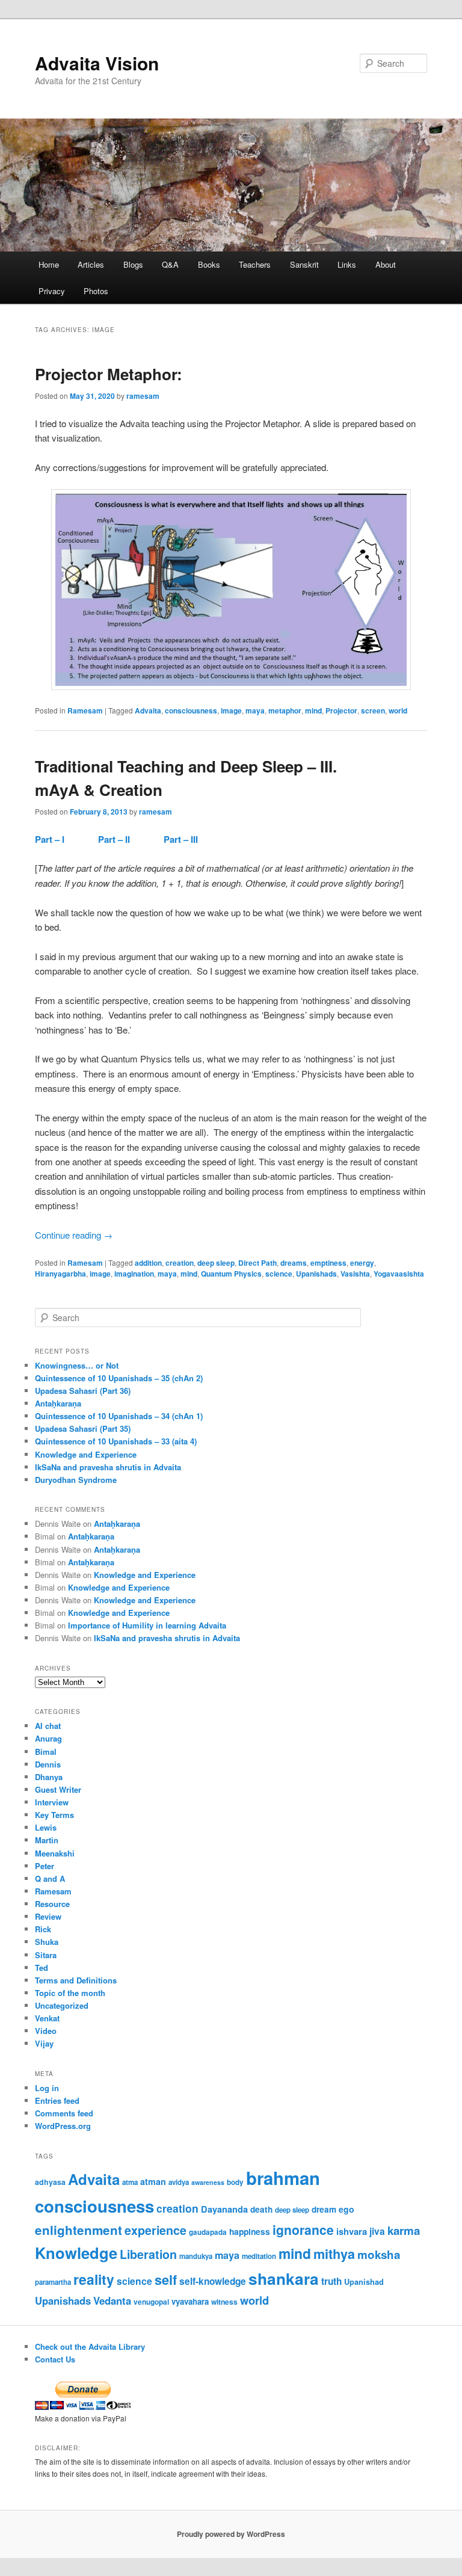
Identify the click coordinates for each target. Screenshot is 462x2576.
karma (404, 2230)
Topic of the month (70, 1993)
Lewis (46, 1827)
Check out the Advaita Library (90, 2346)
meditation (259, 2256)
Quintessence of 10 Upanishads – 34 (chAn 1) (119, 1416)
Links (347, 264)
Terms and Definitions (76, 1980)
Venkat (47, 2018)
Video (46, 2031)
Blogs (133, 264)
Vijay (44, 2043)
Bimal (46, 1752)
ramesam (143, 396)
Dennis (48, 1764)
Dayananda (224, 2209)
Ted (42, 1967)
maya (255, 710)
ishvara (352, 2231)
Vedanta (112, 2300)
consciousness (191, 710)
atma (130, 2182)
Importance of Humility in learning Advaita (147, 1625)
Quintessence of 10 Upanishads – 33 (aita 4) (116, 1441)
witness (224, 2302)
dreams (294, 1263)
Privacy (52, 291)
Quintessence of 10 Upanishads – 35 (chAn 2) (119, 1378)
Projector (341, 710)
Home (49, 264)
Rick (43, 1929)
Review (48, 1916)
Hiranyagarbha (60, 1274)
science (279, 1274)
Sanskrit (304, 264)
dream (324, 2209)
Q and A (50, 1878)
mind (313, 710)
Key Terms (54, 1815)
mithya (334, 2254)
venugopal (151, 2302)
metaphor (285, 710)
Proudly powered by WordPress (231, 2534)
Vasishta (355, 1274)
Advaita (148, 710)
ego (346, 2209)
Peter (45, 1866)
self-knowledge (213, 2281)
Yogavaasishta (399, 1274)
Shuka (47, 1942)
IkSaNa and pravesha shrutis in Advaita (108, 1467)
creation (180, 1263)
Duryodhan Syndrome (76, 1480)
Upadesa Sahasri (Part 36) (83, 1391)
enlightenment (79, 2230)
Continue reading (74, 1235)
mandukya (196, 2256)
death (261, 2209)
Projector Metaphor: (109, 374)
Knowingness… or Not (77, 1365)
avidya (179, 2182)
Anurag (48, 1738)
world (398, 710)
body (235, 2182)
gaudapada (208, 2232)
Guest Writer (58, 1789)
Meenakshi (55, 1853)
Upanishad (364, 2282)
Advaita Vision (97, 63)
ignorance (303, 2229)
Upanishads (316, 1274)
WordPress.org (63, 2126)
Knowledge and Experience (86, 1454)
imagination (134, 1274)
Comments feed (64, 2113)
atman (153, 2181)
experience (156, 2230)
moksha (379, 2254)
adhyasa (50, 2182)
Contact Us (55, 2359)
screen (373, 710)
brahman (283, 2178)
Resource (52, 1904)
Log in (47, 2088)
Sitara (46, 1955)
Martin (47, 1840)
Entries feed (57, 2100)
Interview (52, 1802)
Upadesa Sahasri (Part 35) (83, 1428)
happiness (250, 2231)
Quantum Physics (231, 1274)
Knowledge (76, 2253)
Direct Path (257, 1263)
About (386, 264)
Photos (96, 291)
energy (362, 1263)
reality (94, 2279)
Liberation (148, 2254)
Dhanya (49, 1777)
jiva (377, 2231)
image (231, 710)
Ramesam (85, 710)
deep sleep (216, 1263)
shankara (284, 2278)
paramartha (53, 2282)
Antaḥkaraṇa (58, 1403)
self (166, 2280)
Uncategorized (62, 2005)
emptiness (328, 1263)
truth (331, 2281)
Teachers (255, 264)
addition (148, 1263)
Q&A (170, 264)
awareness (208, 2182)
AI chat (48, 1726)
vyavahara (190, 2301)
